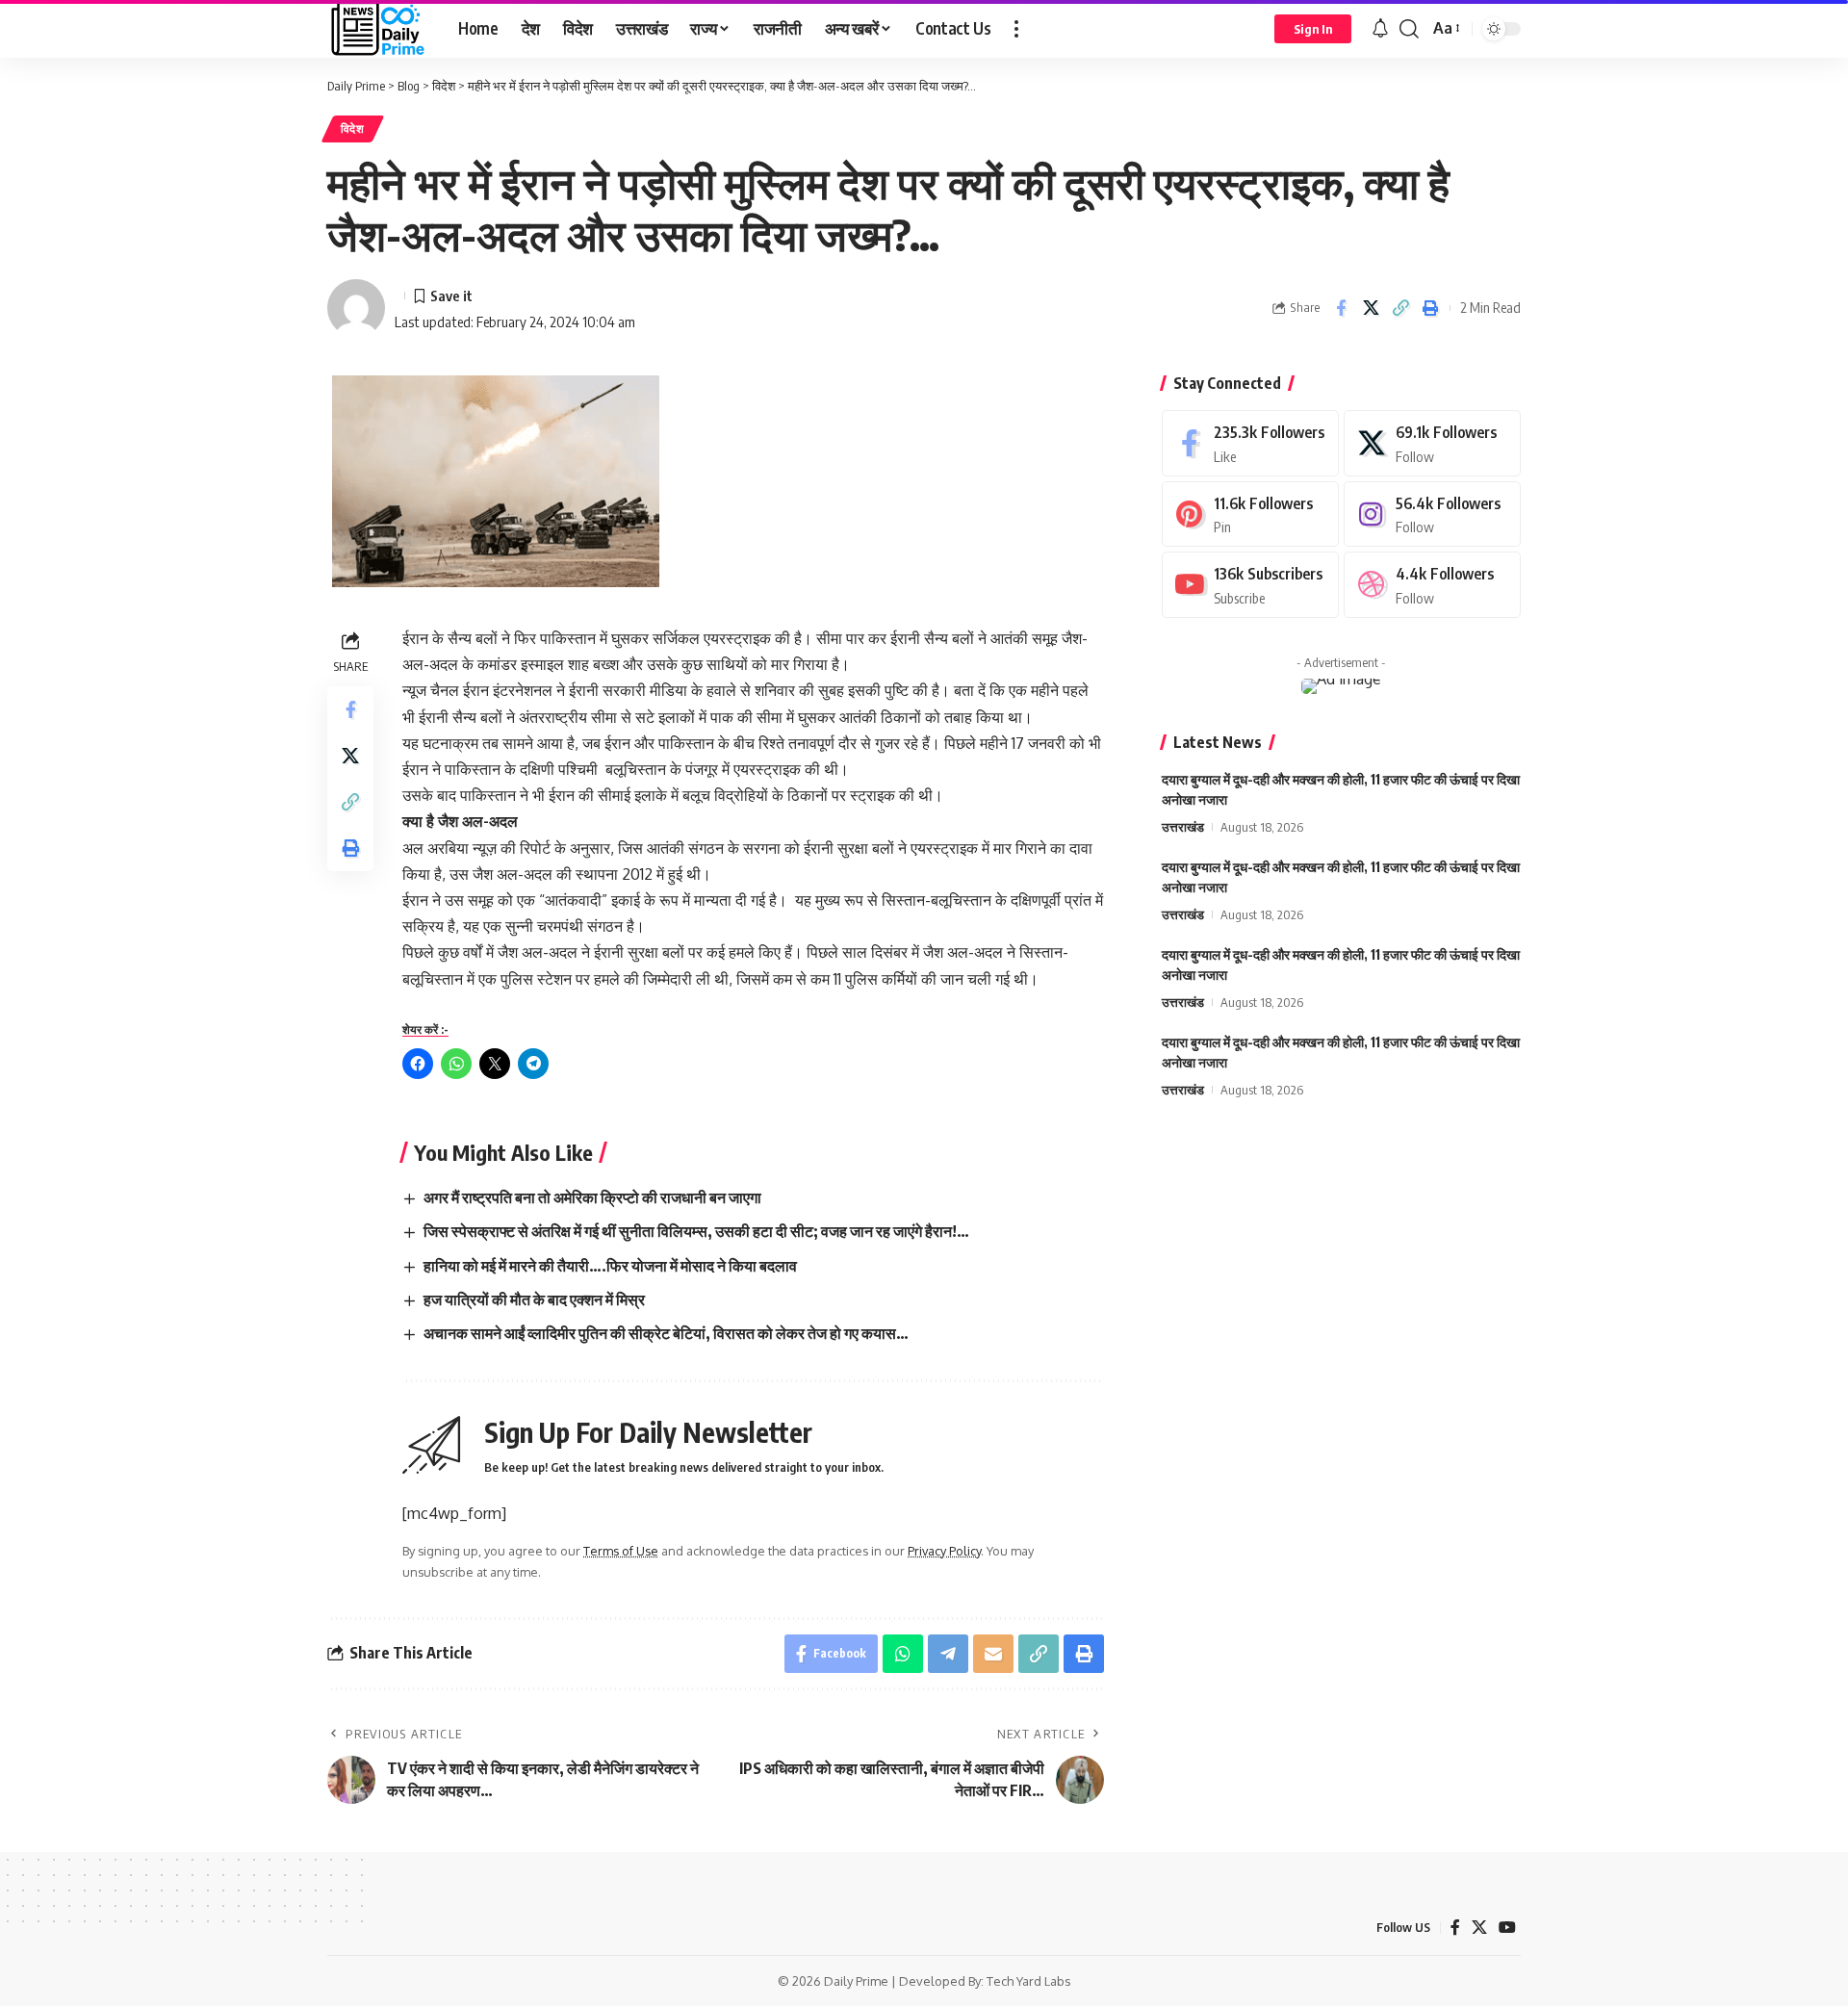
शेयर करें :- (425, 1029)
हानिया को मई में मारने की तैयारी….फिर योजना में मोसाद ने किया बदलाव (610, 1266)
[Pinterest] (1250, 514)
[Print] (1430, 308)
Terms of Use (621, 1551)
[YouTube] (1507, 1928)
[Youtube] (1250, 585)
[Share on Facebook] (1341, 308)
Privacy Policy (944, 1551)
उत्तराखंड (1183, 827)
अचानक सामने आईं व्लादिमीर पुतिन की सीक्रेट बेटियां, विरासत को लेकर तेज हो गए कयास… (666, 1333)
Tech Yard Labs (1029, 1981)
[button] (1016, 29)
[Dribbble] (1432, 585)
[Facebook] (1250, 443)
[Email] (993, 1654)
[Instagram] (1432, 514)
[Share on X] (1371, 308)
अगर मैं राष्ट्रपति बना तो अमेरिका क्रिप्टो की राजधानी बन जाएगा (592, 1197)
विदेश (353, 129)
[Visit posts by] (356, 308)
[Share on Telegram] (948, 1654)
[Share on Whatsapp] (903, 1654)
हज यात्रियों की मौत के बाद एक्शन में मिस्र (534, 1299)
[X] (1432, 443)
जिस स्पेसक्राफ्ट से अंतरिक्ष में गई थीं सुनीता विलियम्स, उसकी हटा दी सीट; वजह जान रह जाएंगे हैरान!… (696, 1231)
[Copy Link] (1400, 308)
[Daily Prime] (377, 29)
